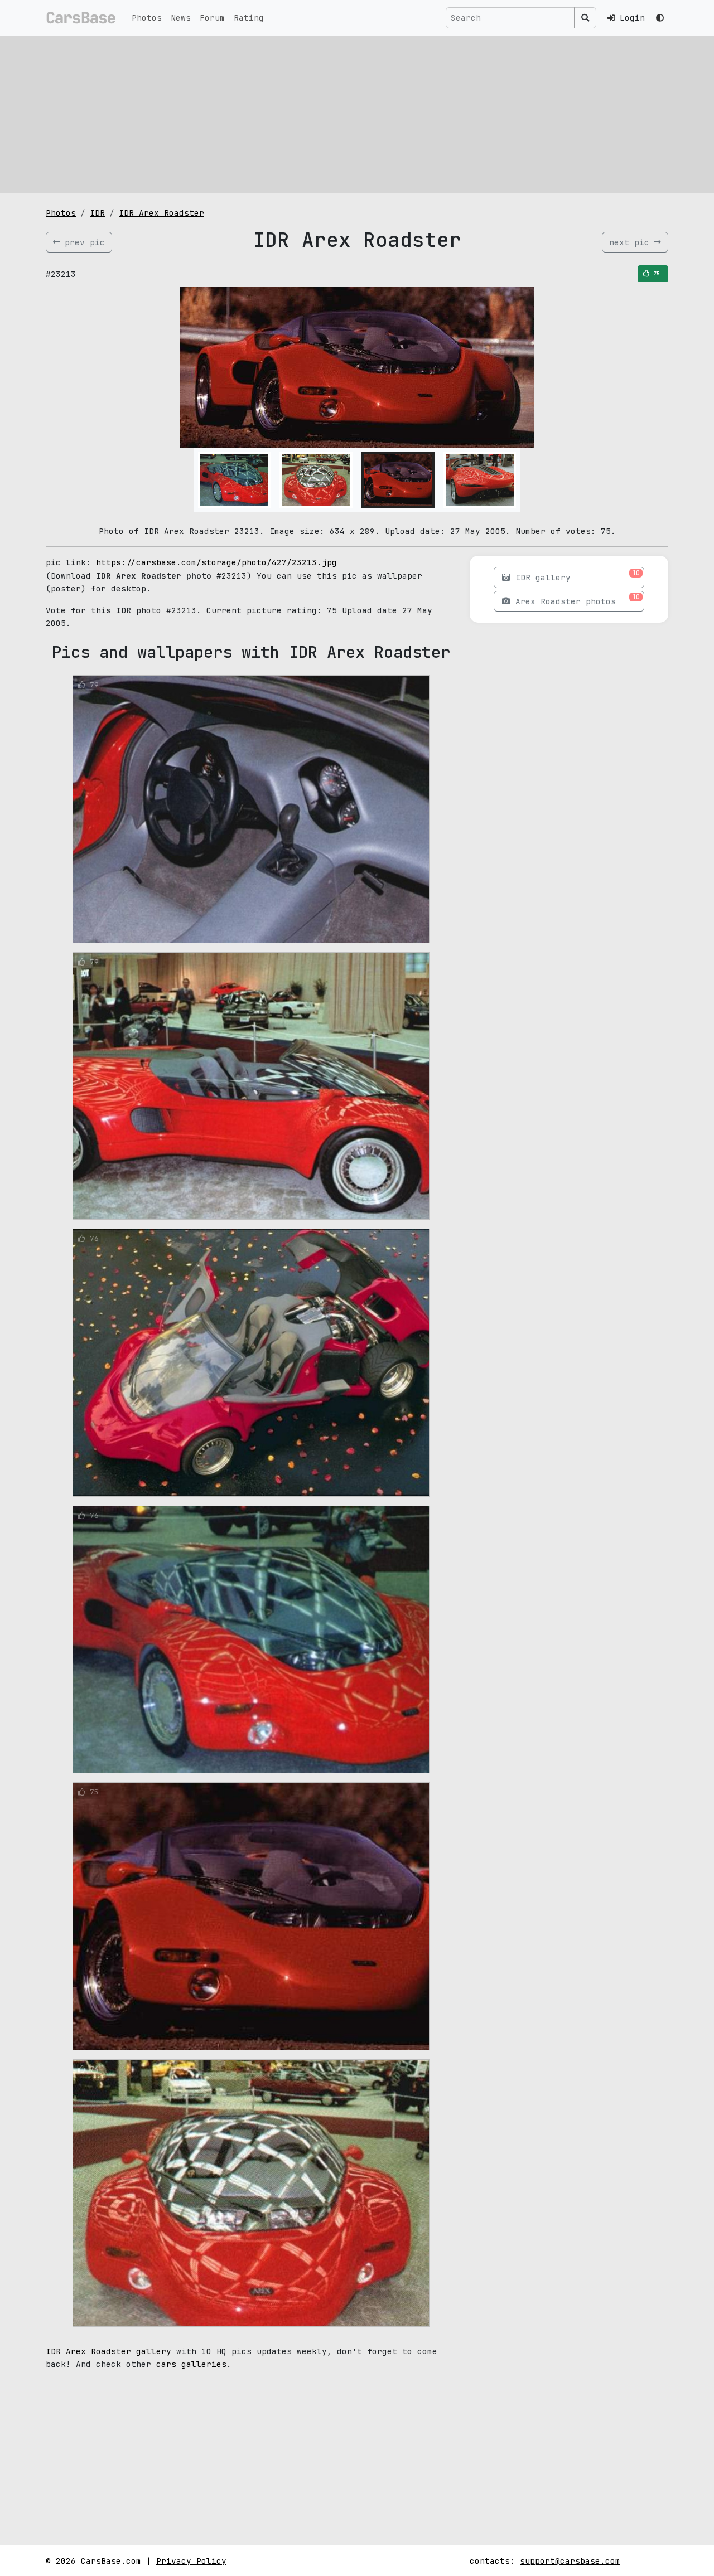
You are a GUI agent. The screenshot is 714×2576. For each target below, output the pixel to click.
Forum (212, 18)
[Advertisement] (357, 114)
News (181, 18)
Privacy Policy (191, 2561)
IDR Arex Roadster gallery (111, 2351)
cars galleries (191, 2364)
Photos (147, 18)
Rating (249, 18)
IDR (97, 213)
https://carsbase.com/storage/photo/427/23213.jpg (216, 562)
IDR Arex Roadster (161, 213)
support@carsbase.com (570, 2561)
